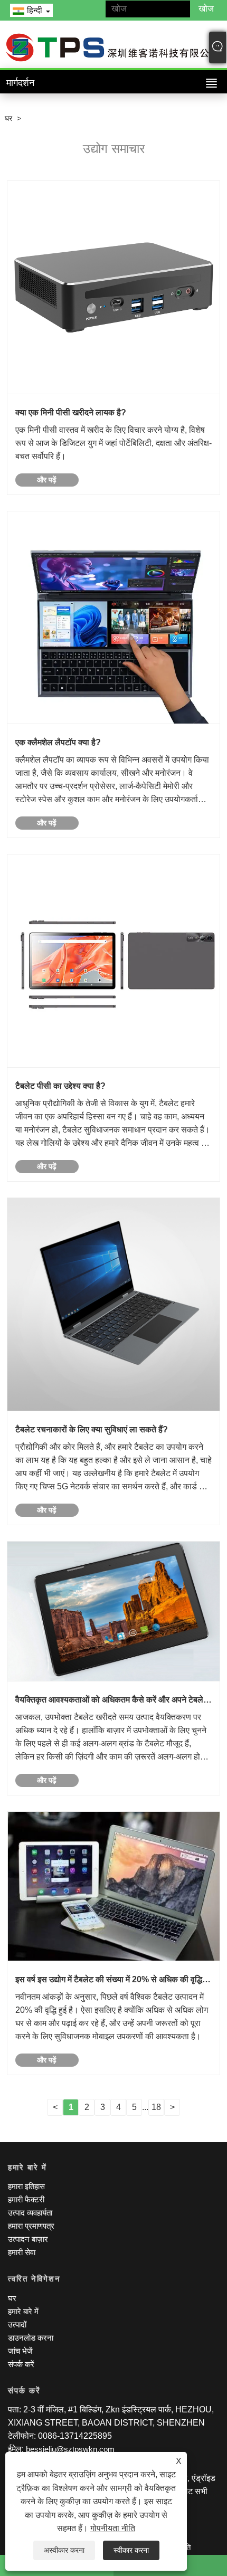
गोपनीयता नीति (113, 2528)
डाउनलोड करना (31, 2338)
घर (8, 118)
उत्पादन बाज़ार (28, 2239)
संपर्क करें (21, 2364)
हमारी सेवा (22, 2252)
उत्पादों (17, 2325)
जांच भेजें (20, 2351)
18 (156, 2107)
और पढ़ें (47, 480)
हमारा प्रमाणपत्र (31, 2226)
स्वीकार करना (131, 2550)
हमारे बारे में (23, 2311)
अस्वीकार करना (64, 2550)
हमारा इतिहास (26, 2186)
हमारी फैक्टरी (26, 2199)
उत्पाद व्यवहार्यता (30, 2213)
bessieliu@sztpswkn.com (70, 2449)
